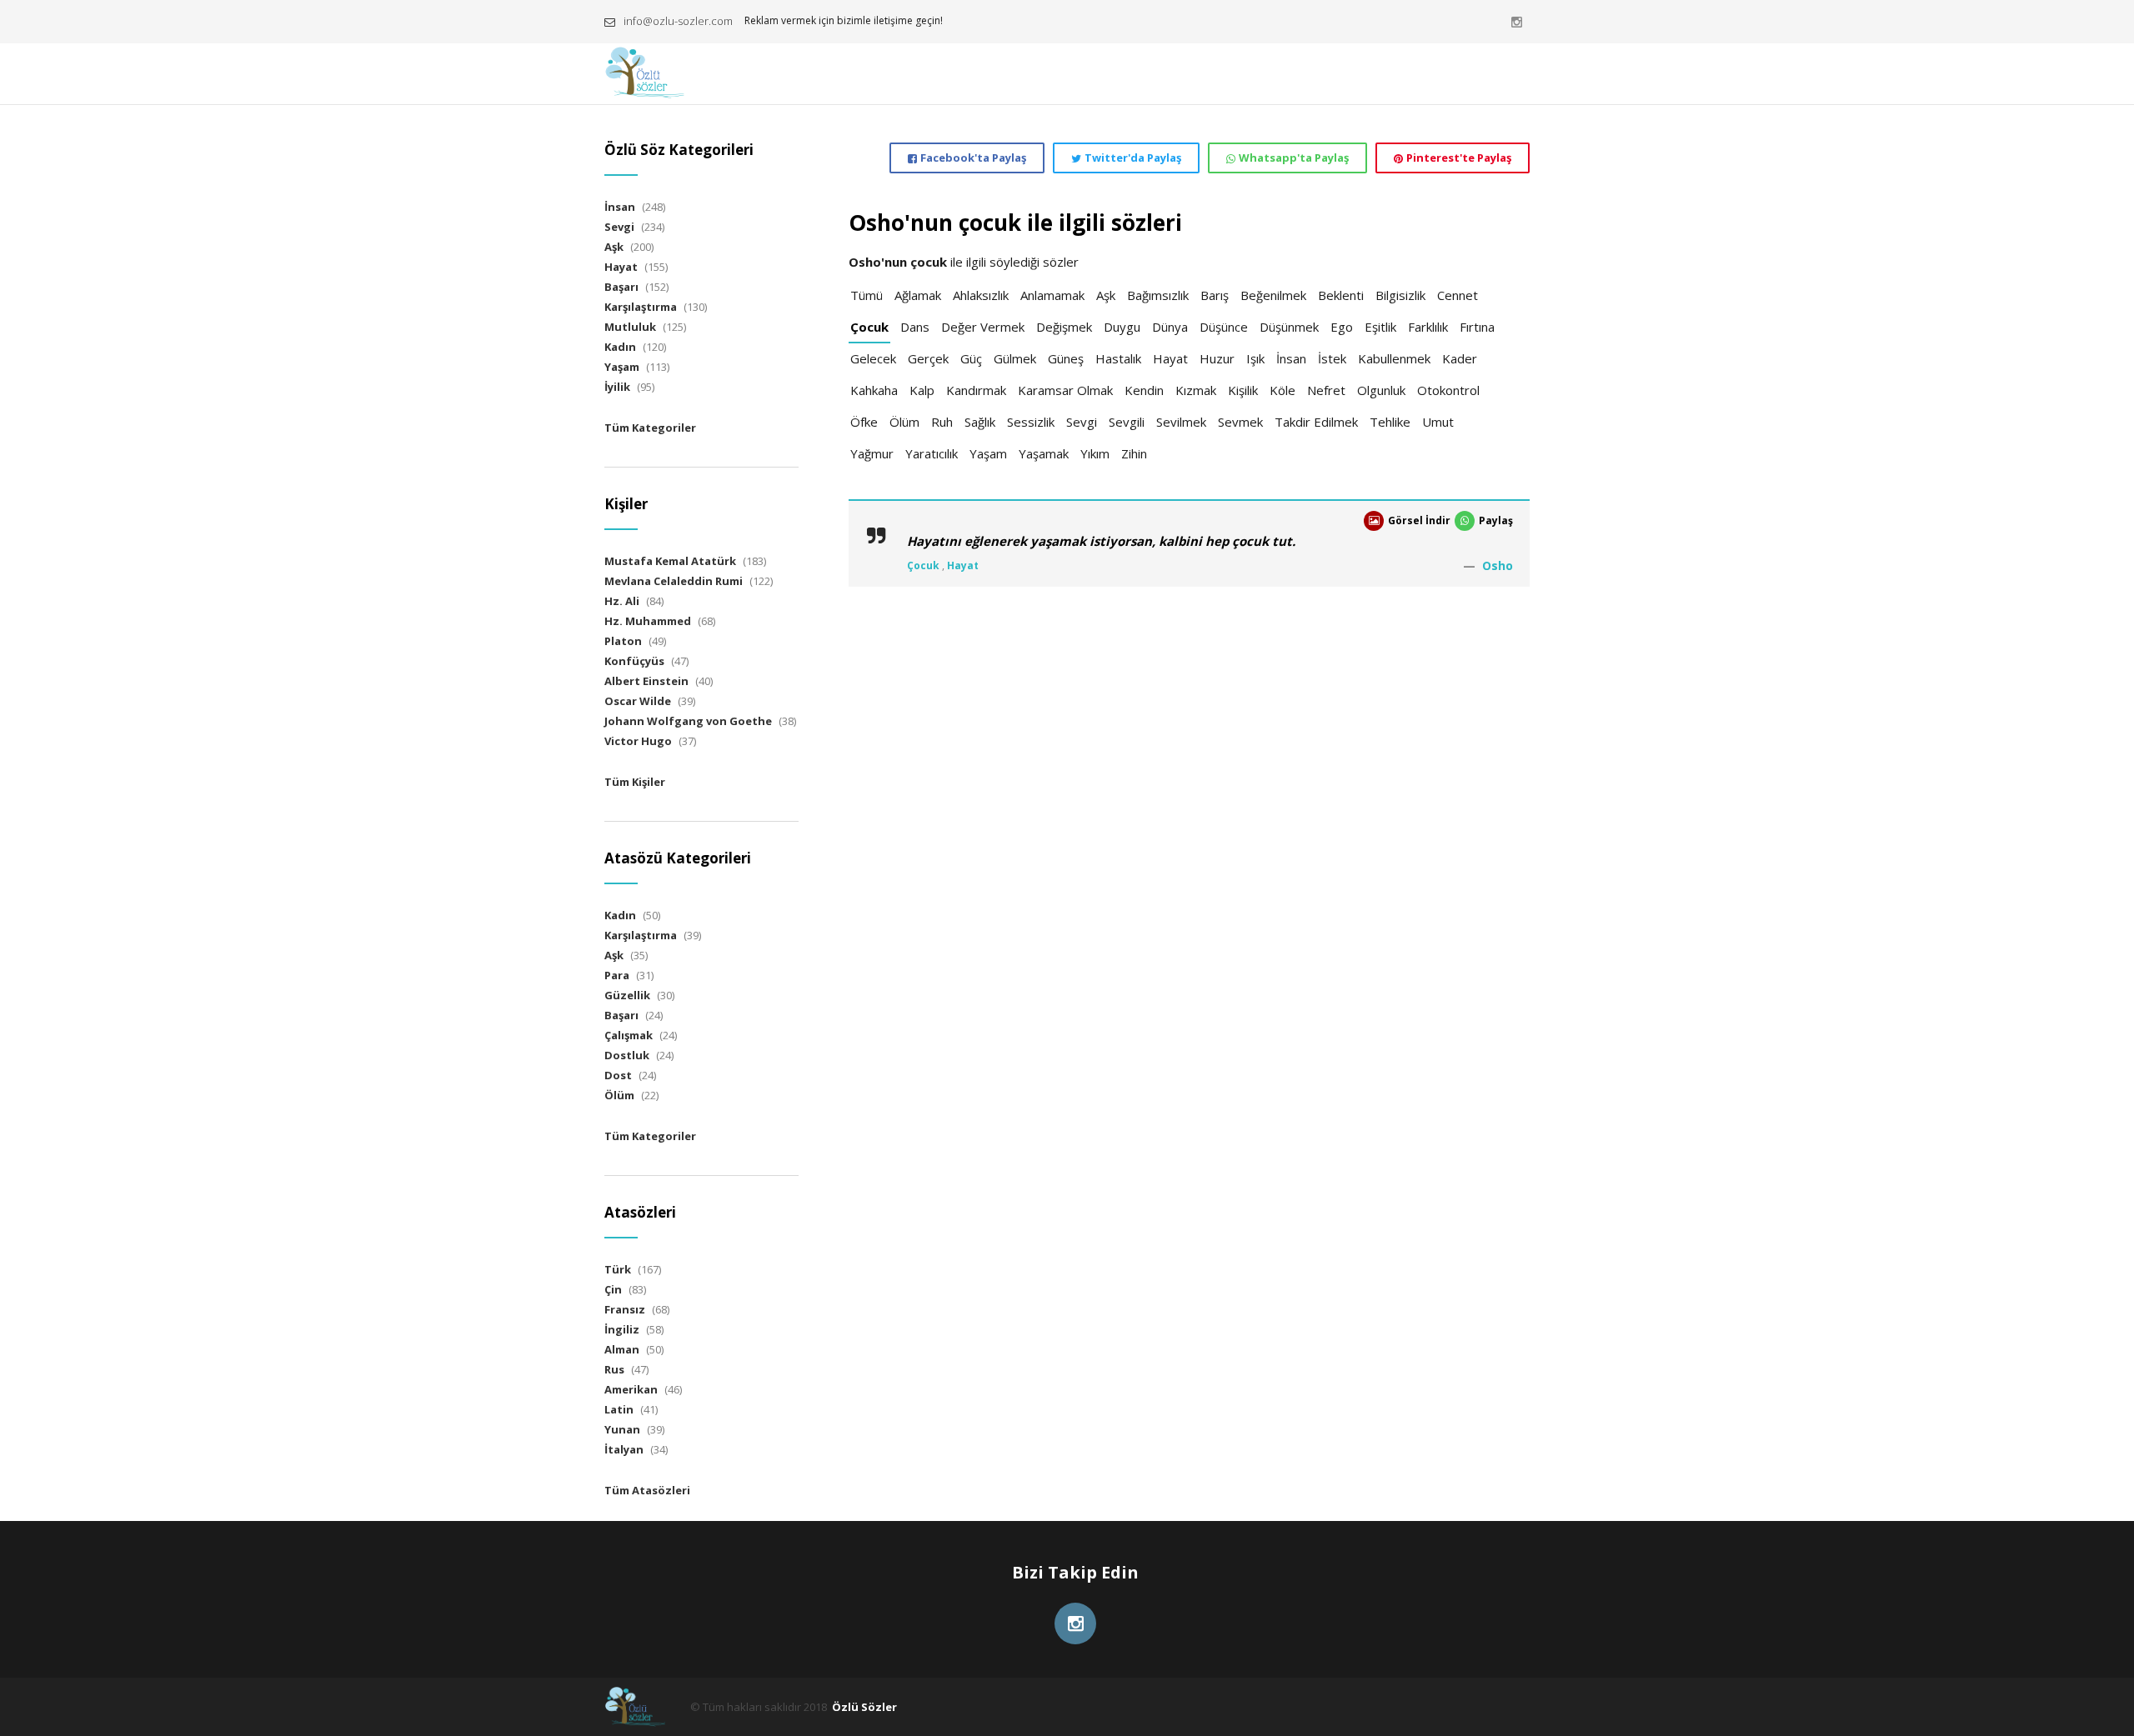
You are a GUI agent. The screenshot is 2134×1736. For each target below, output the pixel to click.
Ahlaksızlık (981, 295)
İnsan (1291, 358)
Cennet (1458, 295)
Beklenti (1341, 295)
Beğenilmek (1273, 295)
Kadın (620, 347)
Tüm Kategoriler (650, 428)
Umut (1438, 422)
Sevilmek (1181, 422)
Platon (623, 641)
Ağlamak (918, 295)
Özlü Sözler (864, 1707)
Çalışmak (629, 1035)
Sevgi (1082, 422)
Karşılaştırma (641, 307)
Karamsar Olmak (1065, 390)
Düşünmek (1289, 327)
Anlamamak (1052, 295)
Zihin (1134, 453)
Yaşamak (1044, 453)
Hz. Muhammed (648, 621)
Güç (971, 358)
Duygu (1122, 327)
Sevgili (1127, 422)
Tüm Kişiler (635, 782)
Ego (1342, 327)
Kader (1460, 358)
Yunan (622, 1429)
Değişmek (1064, 327)
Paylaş (1496, 520)
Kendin (1144, 390)
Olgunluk (1381, 390)
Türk (618, 1269)
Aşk (1106, 295)
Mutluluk (630, 327)
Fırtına (1477, 327)
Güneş (1066, 358)
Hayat (1170, 358)
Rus (614, 1369)
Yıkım (1095, 453)
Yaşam (988, 453)
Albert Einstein (646, 681)
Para (617, 975)
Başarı (621, 287)
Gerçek (928, 358)
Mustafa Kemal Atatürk (670, 561)
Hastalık (1118, 358)
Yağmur (872, 453)
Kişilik (1243, 390)
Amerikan (631, 1389)
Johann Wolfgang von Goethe (688, 721)
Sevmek (1240, 422)
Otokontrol (1448, 390)
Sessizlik (1031, 422)
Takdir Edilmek (1316, 422)
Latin (619, 1409)
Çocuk (869, 327)
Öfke (864, 422)
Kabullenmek (1394, 358)
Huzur (1217, 358)
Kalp (922, 390)
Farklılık (1428, 327)
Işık (1255, 358)
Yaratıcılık (932, 453)
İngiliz (622, 1329)
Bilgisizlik (1400, 295)
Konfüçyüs (634, 661)
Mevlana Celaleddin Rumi (674, 581)
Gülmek (1015, 358)
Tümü (867, 295)
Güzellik (627, 995)
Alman (622, 1349)
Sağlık (980, 422)
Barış (1215, 295)
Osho (1498, 565)
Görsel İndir (1419, 520)
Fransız (625, 1309)
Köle (1282, 390)
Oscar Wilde (638, 701)
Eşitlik (1380, 327)
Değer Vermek (983, 327)
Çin (613, 1289)
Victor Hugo (638, 741)
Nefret (1326, 390)
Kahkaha (874, 390)
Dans (915, 327)
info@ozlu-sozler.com (678, 21)
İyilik (617, 387)
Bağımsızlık (1158, 295)
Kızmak (1196, 390)
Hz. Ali (622, 601)
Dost (618, 1075)
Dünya (1170, 327)
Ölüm (904, 422)
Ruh (942, 422)
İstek (1332, 358)
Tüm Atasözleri (647, 1490)
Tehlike (1390, 422)
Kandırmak (976, 390)
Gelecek (873, 358)
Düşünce (1224, 327)
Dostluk (627, 1055)
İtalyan (624, 1449)
